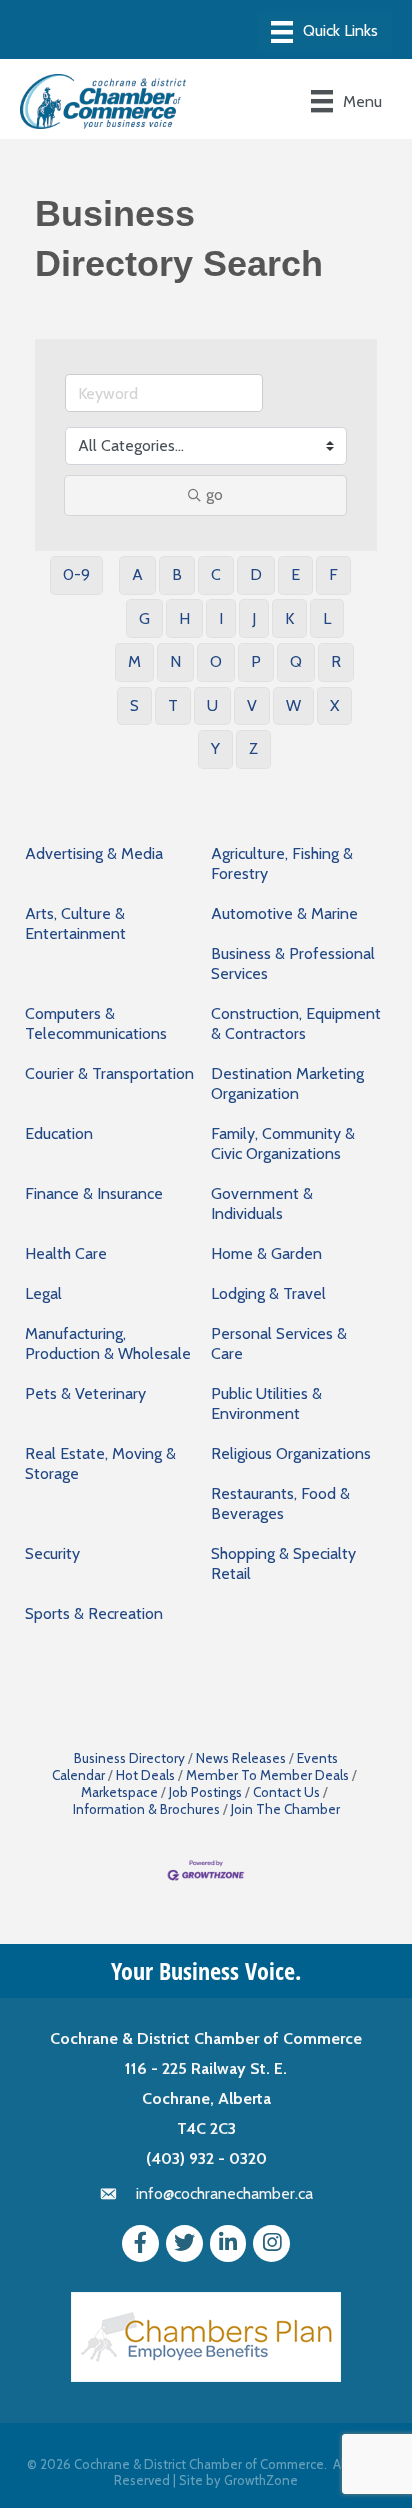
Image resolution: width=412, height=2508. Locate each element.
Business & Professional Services (293, 963)
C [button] (216, 574)
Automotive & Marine (284, 913)
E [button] (295, 574)
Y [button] (215, 748)
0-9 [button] (76, 574)
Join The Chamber (285, 1809)
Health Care (66, 1253)
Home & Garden (266, 1253)
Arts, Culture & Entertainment (75, 923)
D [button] (256, 574)
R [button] (336, 661)
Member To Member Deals (267, 1775)
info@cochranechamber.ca (224, 2193)
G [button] (144, 618)
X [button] (334, 705)
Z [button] (253, 748)
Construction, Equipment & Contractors (296, 1023)
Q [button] (296, 661)
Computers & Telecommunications (96, 1023)
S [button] (134, 705)
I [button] (221, 618)
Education (59, 1133)
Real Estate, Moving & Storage (100, 1463)
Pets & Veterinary (85, 1393)
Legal (43, 1293)
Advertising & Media (94, 853)
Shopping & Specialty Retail (283, 1563)
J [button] (254, 618)
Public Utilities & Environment (266, 1403)
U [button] (212, 705)
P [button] (256, 661)
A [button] (137, 574)
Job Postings (205, 1792)
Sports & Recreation (94, 1613)
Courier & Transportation (109, 1073)
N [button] (175, 661)
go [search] (214, 494)
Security (52, 1553)
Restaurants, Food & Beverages (280, 1503)
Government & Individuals (262, 1203)
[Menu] (324, 32)
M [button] (134, 661)
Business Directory (129, 1758)
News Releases (241, 1758)
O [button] (216, 661)
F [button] (333, 574)
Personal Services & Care (279, 1343)
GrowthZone (261, 2480)
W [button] (293, 705)
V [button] (252, 705)
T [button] (173, 705)
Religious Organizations (291, 1453)
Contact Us (286, 1792)
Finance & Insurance (94, 1193)
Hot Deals (145, 1775)
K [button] (289, 618)
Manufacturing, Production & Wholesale (108, 1343)
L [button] (327, 618)
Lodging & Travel (268, 1293)
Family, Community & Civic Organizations (283, 1143)
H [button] (184, 618)
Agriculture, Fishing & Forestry (282, 863)
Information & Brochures (146, 1809)
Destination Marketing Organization (287, 1083)
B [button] (177, 574)
